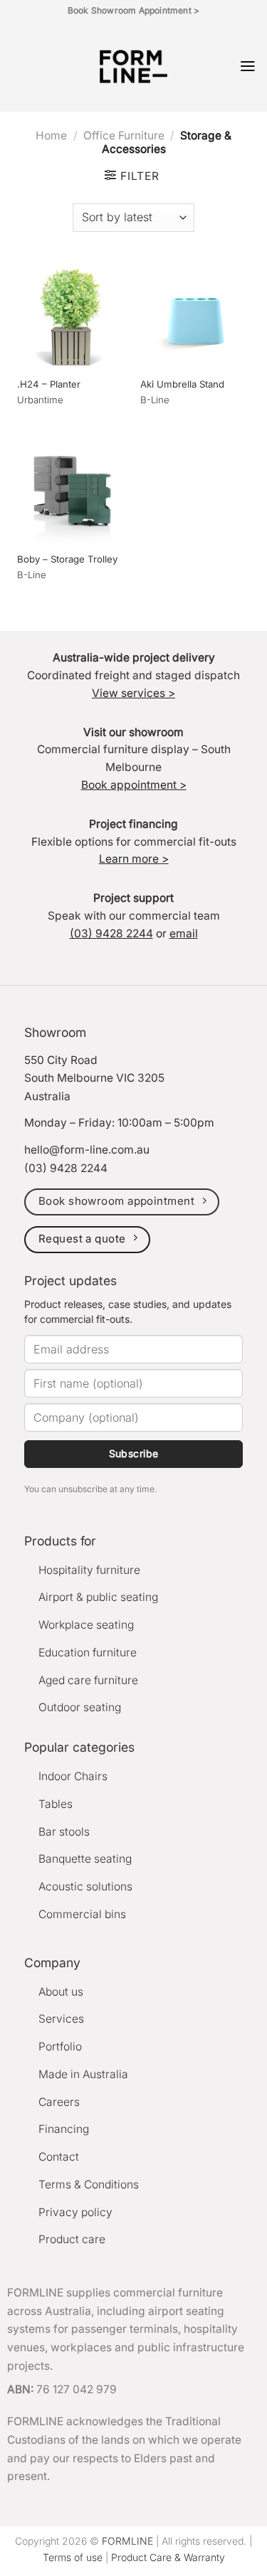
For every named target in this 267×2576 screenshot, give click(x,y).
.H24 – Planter (49, 384)
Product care (72, 2239)
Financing (64, 2129)
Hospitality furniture (89, 1570)
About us (61, 1992)
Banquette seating (85, 1859)
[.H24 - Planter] (72, 315)
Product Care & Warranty (168, 2557)
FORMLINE (127, 2541)
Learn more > (134, 859)
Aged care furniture (88, 1680)
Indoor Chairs (73, 1776)
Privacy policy (75, 2212)
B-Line (155, 400)
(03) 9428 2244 (111, 933)
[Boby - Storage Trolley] (72, 490)
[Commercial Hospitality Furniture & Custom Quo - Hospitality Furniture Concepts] (133, 66)
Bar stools (64, 1832)
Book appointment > (134, 785)
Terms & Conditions (89, 2184)
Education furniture (88, 1652)
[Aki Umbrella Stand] (195, 315)
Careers (59, 2102)
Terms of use (73, 2557)
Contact (59, 2157)
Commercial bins (82, 1914)
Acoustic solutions (85, 1886)
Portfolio (60, 2047)
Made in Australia (83, 2074)
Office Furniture (124, 135)
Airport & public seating (98, 1597)
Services (61, 2019)
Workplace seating (86, 1625)
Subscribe (134, 1453)
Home (51, 135)
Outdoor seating (80, 1707)
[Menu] (248, 66)
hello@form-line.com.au (87, 1150)
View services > (133, 693)
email (184, 933)
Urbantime (40, 400)
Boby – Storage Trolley (67, 559)
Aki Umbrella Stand (182, 384)
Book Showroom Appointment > (133, 10)
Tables (56, 1804)
